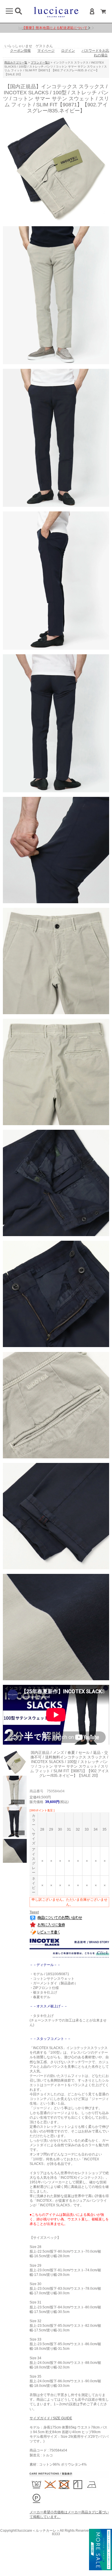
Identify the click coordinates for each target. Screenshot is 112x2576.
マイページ (46, 51)
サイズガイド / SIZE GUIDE (51, 2418)
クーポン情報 (20, 51)
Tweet (34, 1912)
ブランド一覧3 (40, 63)
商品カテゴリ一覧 (16, 63)
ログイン (68, 51)
